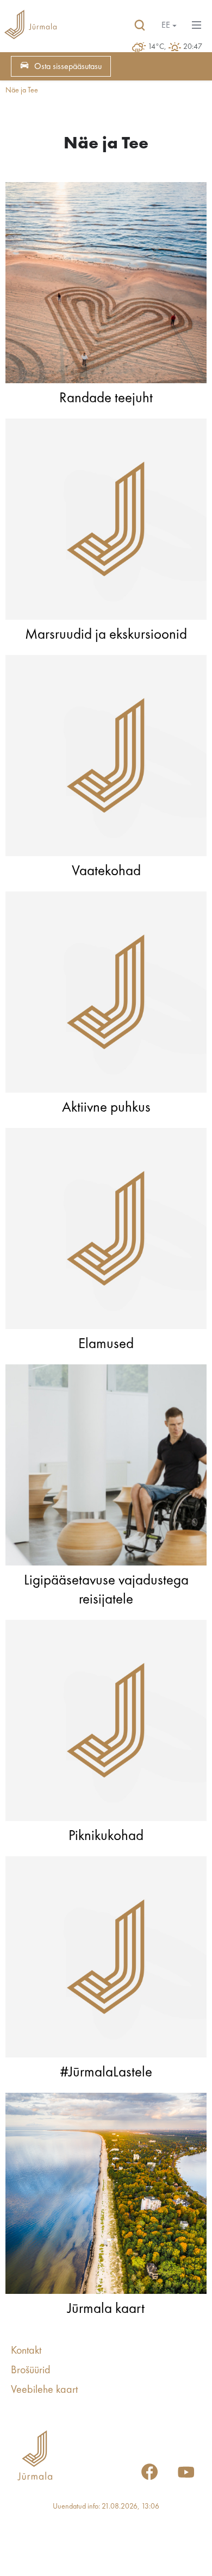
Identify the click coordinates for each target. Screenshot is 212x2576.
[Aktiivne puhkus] (106, 995)
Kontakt (26, 2351)
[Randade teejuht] (106, 285)
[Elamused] (106, 1231)
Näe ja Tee (22, 90)
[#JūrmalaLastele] (106, 1960)
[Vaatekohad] (106, 758)
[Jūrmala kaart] (106, 2196)
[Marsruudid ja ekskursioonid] (106, 522)
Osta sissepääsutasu (68, 67)
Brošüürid (31, 2371)
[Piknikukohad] (106, 1723)
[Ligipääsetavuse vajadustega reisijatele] (106, 1468)
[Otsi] (140, 26)
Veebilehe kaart (44, 2390)
